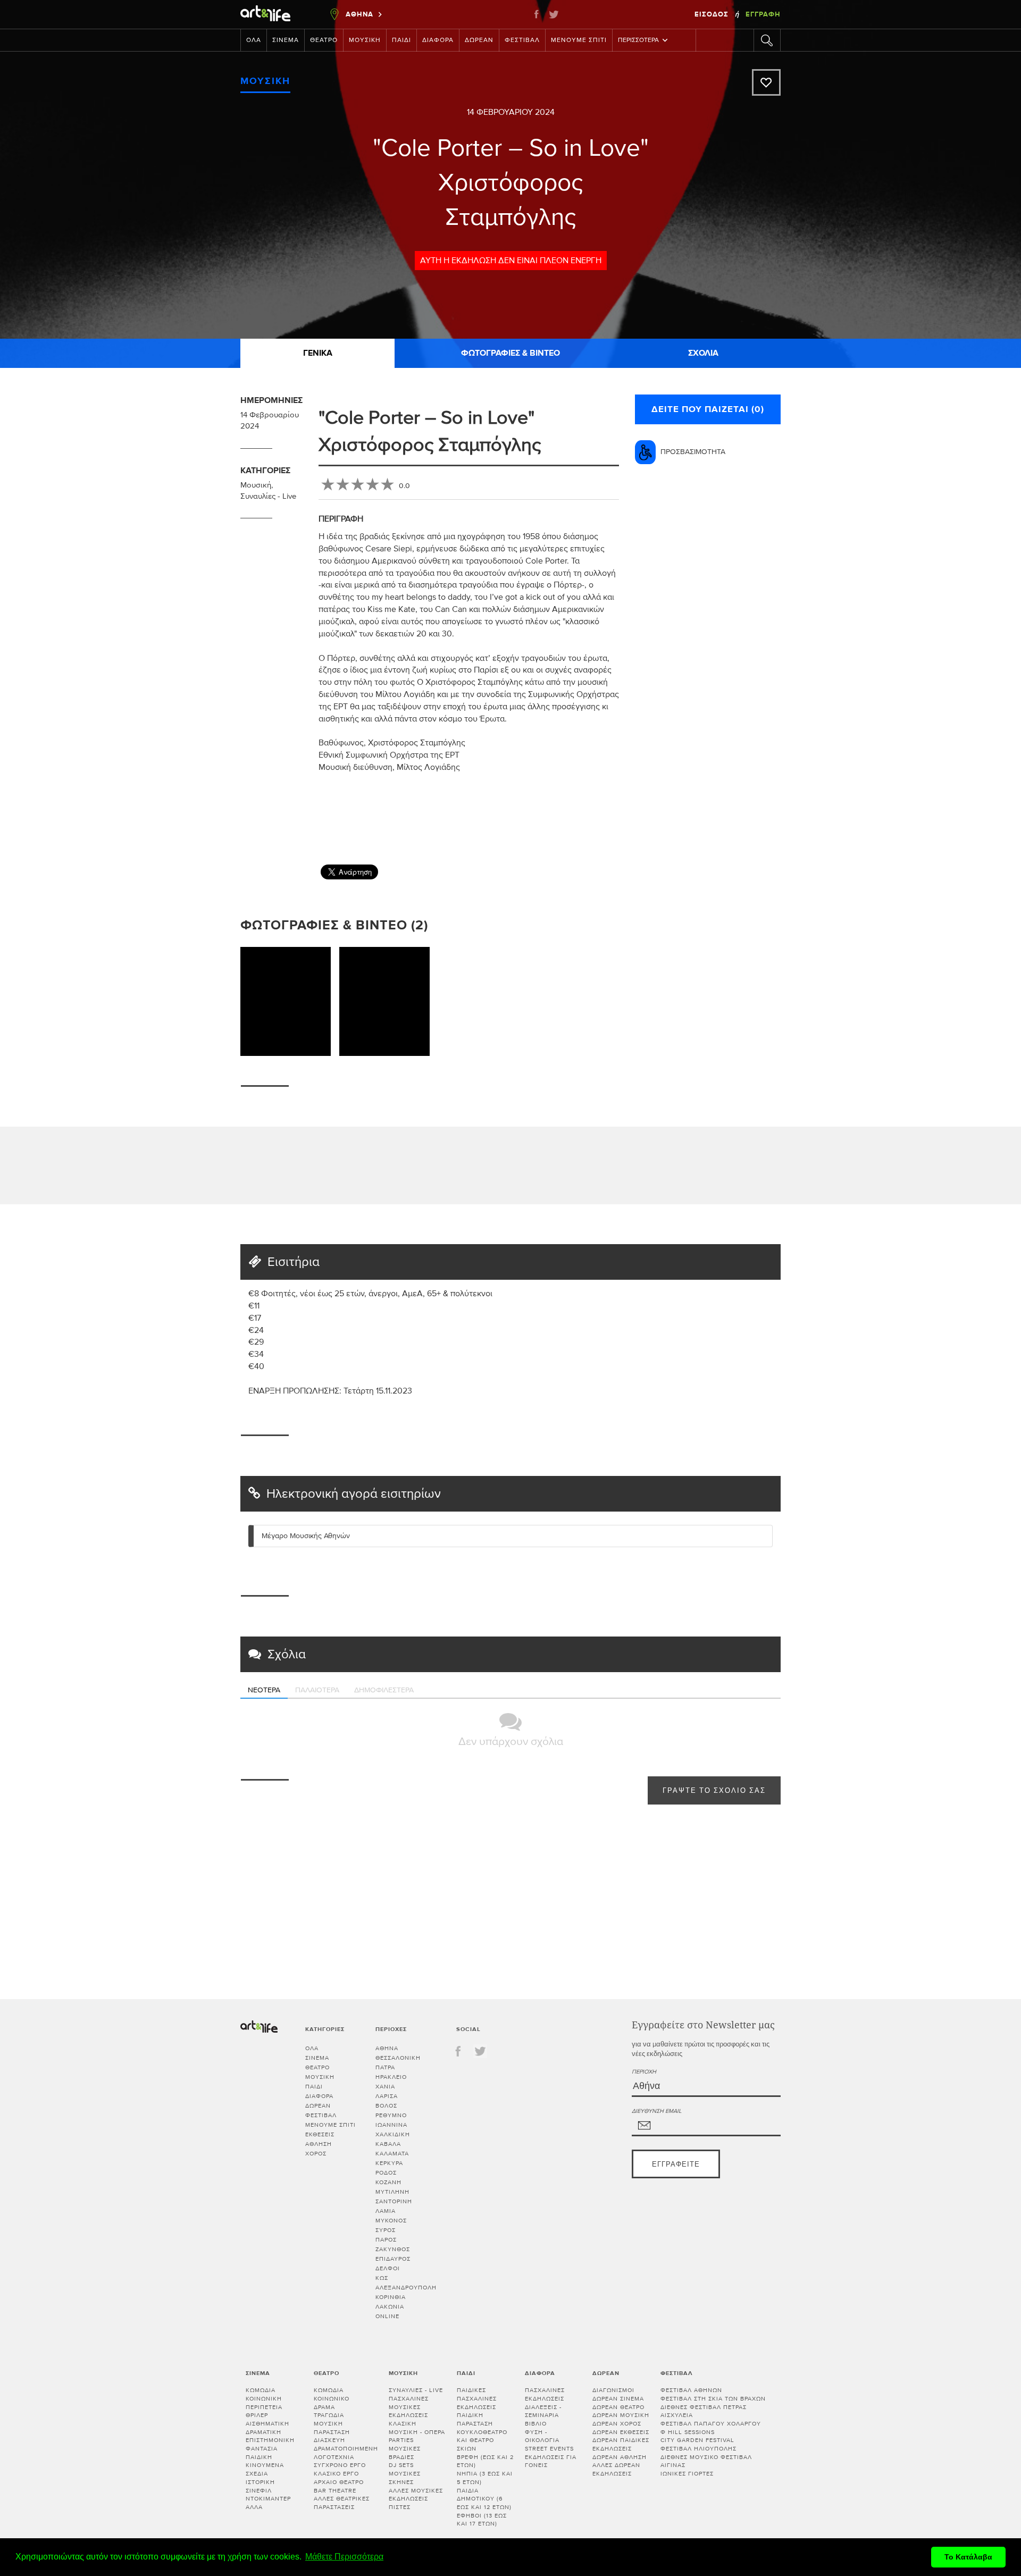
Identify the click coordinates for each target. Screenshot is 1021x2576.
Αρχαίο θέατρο (339, 2482)
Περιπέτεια (264, 2407)
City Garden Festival (697, 2440)
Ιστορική (260, 2482)
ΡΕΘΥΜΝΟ (391, 2115)
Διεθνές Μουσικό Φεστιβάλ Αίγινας (706, 2461)
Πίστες (400, 2507)
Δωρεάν (479, 40)
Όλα (254, 40)
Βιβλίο (536, 2424)
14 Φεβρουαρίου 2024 (511, 112)
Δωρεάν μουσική (621, 2415)
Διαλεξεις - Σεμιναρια (543, 2411)
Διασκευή (329, 2440)
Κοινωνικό (332, 2399)
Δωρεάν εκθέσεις (621, 2432)
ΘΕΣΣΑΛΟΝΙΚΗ (398, 2058)
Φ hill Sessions (688, 2432)
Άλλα (254, 2507)
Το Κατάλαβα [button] (968, 2557)
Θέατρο (324, 40)
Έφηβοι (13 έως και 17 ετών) (482, 2520)
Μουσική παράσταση (332, 2428)
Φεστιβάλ (522, 40)
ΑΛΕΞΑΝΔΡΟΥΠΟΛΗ (406, 2288)
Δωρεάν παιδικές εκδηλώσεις (621, 2444)
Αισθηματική (267, 2424)
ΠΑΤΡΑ (385, 2067)
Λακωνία (390, 2307)
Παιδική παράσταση (475, 2419)
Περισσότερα (638, 40)
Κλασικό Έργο (336, 2474)
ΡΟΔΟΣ (386, 2173)
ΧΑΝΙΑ (385, 2087)
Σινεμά (286, 40)
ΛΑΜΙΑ (386, 2211)
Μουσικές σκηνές (405, 2478)
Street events (549, 2449)
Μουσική (365, 40)
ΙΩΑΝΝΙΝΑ (391, 2125)
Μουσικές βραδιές (405, 2453)
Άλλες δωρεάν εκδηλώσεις (616, 2469)
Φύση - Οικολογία (542, 2436)
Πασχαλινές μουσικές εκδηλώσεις (409, 2407)
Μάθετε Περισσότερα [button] (344, 2557)
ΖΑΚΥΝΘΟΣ (393, 2249)
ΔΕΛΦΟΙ (388, 2268)
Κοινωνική (264, 2399)
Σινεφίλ (259, 2491)
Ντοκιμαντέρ (268, 2499)
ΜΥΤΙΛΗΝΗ (392, 2192)
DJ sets (401, 2465)
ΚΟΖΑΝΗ (388, 2182)
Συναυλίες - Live (268, 496)
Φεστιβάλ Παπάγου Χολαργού (711, 2424)
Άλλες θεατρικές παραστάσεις (342, 2503)
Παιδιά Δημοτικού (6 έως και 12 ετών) (484, 2499)
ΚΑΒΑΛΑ (388, 2144)
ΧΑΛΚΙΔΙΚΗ (393, 2134)
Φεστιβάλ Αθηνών (691, 2390)
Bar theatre (335, 2491)
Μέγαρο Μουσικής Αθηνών (306, 1536)
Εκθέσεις (320, 2134)
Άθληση (319, 2144)
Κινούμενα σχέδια (265, 2469)
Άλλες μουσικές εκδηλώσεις (416, 2495)
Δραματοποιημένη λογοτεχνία (346, 2453)
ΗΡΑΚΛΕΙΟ (391, 2077)
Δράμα (324, 2407)
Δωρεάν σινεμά (618, 2399)
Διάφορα (438, 40)
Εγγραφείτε (676, 2165)
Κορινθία (391, 2297)
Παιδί (401, 40)
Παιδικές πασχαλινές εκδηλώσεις (477, 2398)
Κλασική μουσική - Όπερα (417, 2428)
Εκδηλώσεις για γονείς (551, 2461)
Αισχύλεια (677, 2415)
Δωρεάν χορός (617, 2424)
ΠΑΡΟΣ (386, 2240)
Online (387, 2316)
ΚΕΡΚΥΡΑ (389, 2163)
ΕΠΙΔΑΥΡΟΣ (393, 2259)
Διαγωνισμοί (613, 2390)
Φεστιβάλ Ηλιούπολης (698, 2449)
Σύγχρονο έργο (340, 2465)
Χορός (316, 2154)
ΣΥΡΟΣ (386, 2230)
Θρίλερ (257, 2415)
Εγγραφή (763, 14)
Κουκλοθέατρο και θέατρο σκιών (482, 2440)
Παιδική (259, 2457)
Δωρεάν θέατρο (618, 2407)
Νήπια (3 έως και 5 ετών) (485, 2478)
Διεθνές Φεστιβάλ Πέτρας (704, 2407)
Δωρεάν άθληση (620, 2457)
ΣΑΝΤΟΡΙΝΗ (394, 2201)
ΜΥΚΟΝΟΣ (391, 2221)
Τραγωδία (329, 2415)
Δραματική (263, 2432)
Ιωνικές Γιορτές (687, 2474)
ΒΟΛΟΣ (386, 2106)
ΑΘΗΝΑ (387, 2048)
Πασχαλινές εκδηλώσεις (545, 2394)
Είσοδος (713, 14)
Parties (401, 2440)
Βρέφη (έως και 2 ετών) (485, 2461)
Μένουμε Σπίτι (579, 40)
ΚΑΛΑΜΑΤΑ (392, 2154)
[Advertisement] (788, 824)
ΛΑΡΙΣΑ (387, 2096)
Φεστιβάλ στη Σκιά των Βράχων (713, 2399)
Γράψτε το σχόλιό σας (714, 1791)
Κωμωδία (261, 2390)
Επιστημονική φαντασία (270, 2444)
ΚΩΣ (382, 2278)
